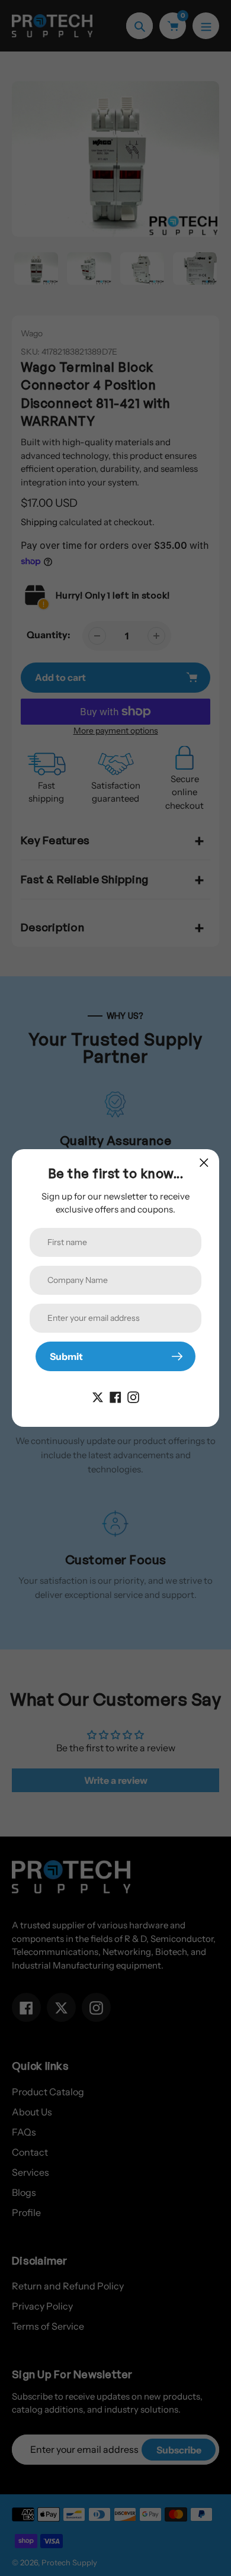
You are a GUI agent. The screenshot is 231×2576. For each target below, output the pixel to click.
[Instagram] (133, 1396)
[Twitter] (98, 1396)
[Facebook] (115, 1396)
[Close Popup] (204, 1162)
